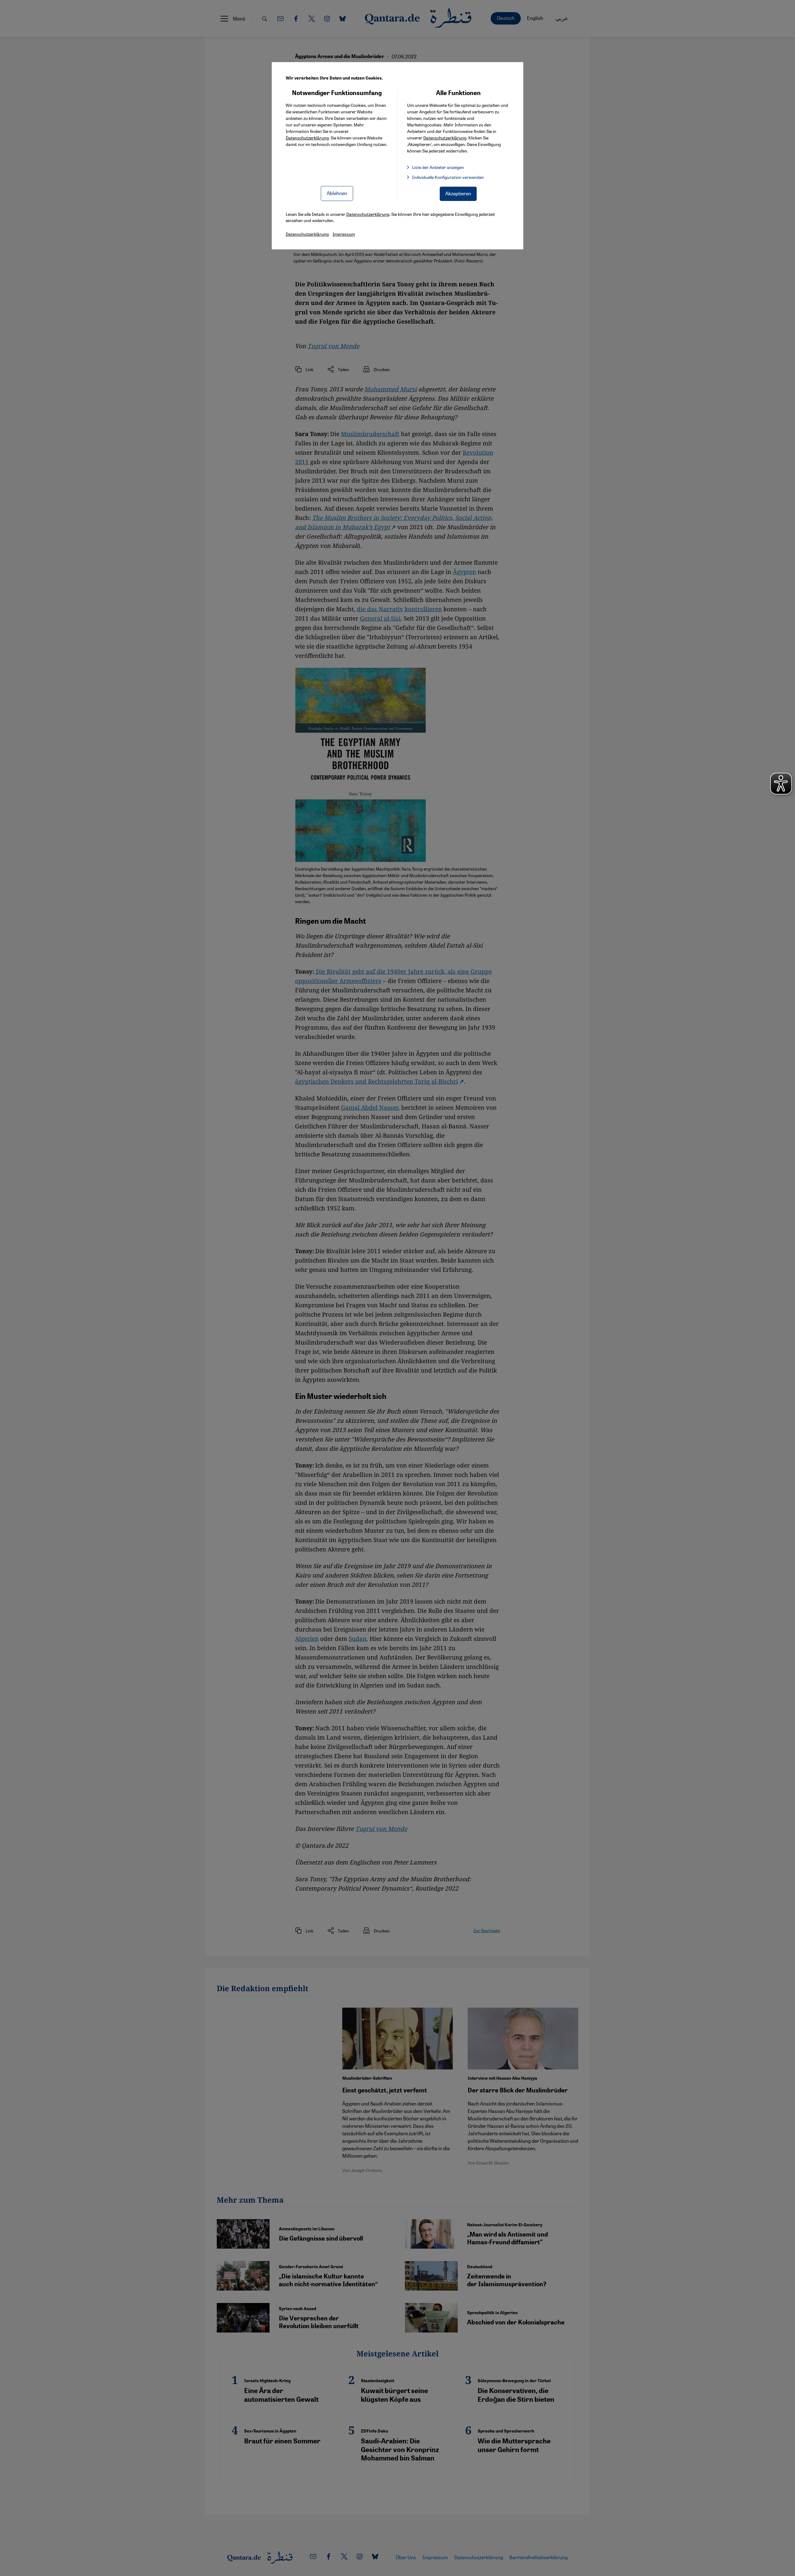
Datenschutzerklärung (307, 138)
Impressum (344, 234)
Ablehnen (337, 193)
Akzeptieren (458, 193)
